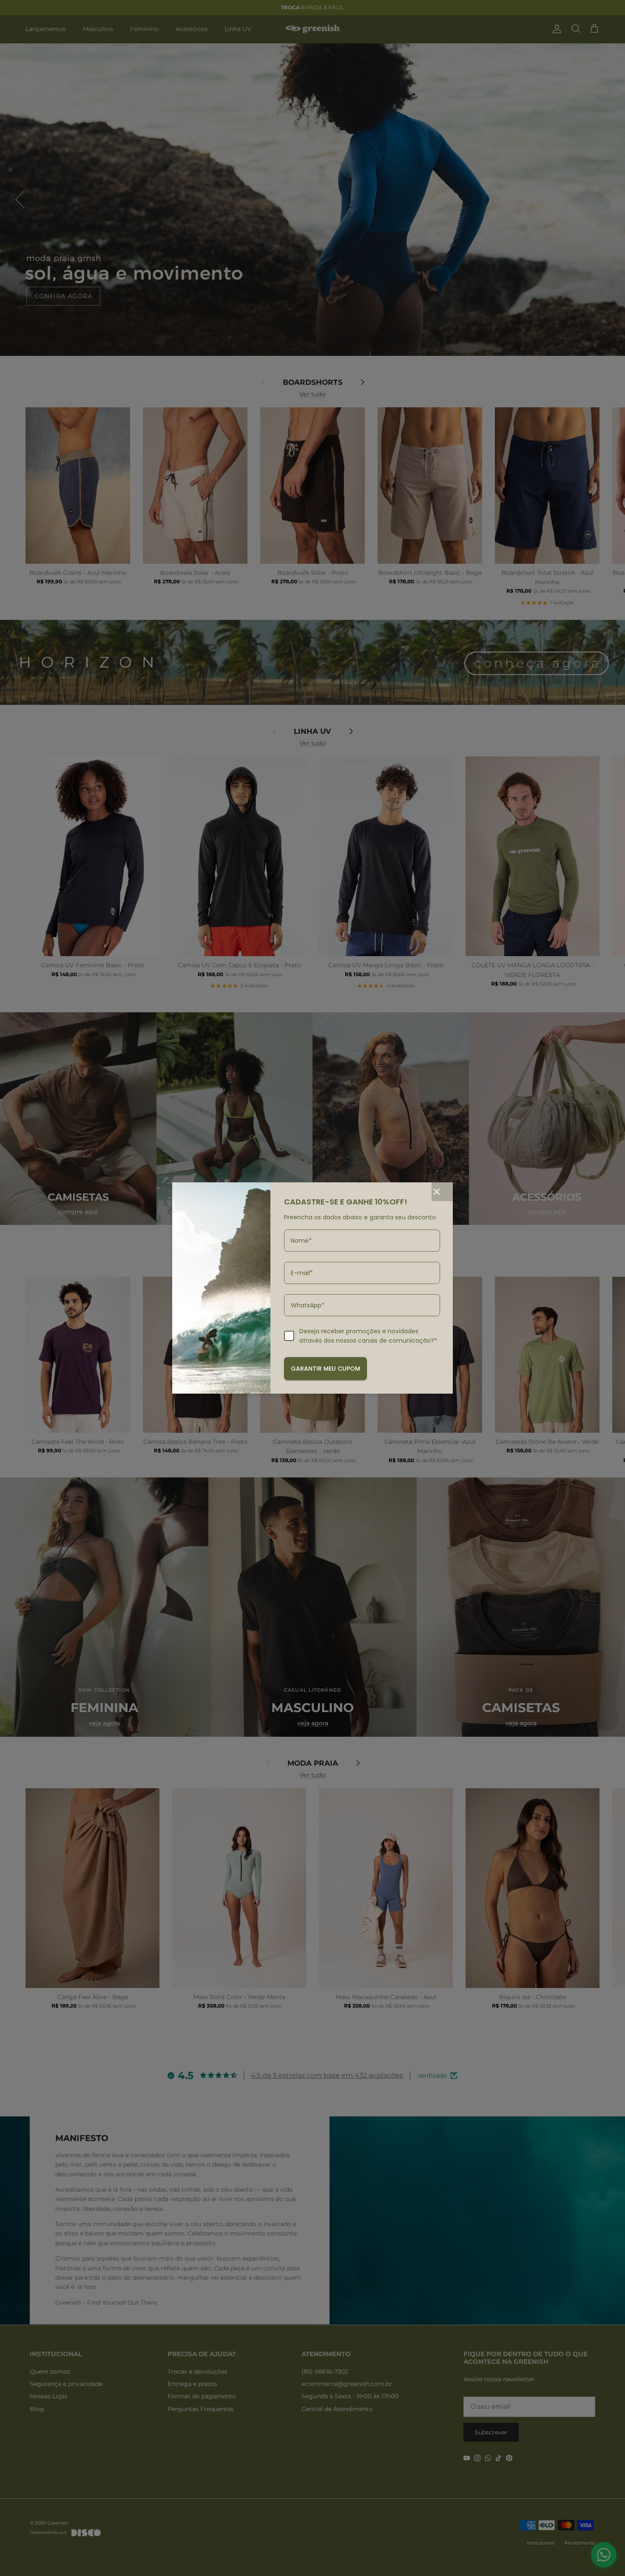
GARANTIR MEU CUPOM (325, 1369)
